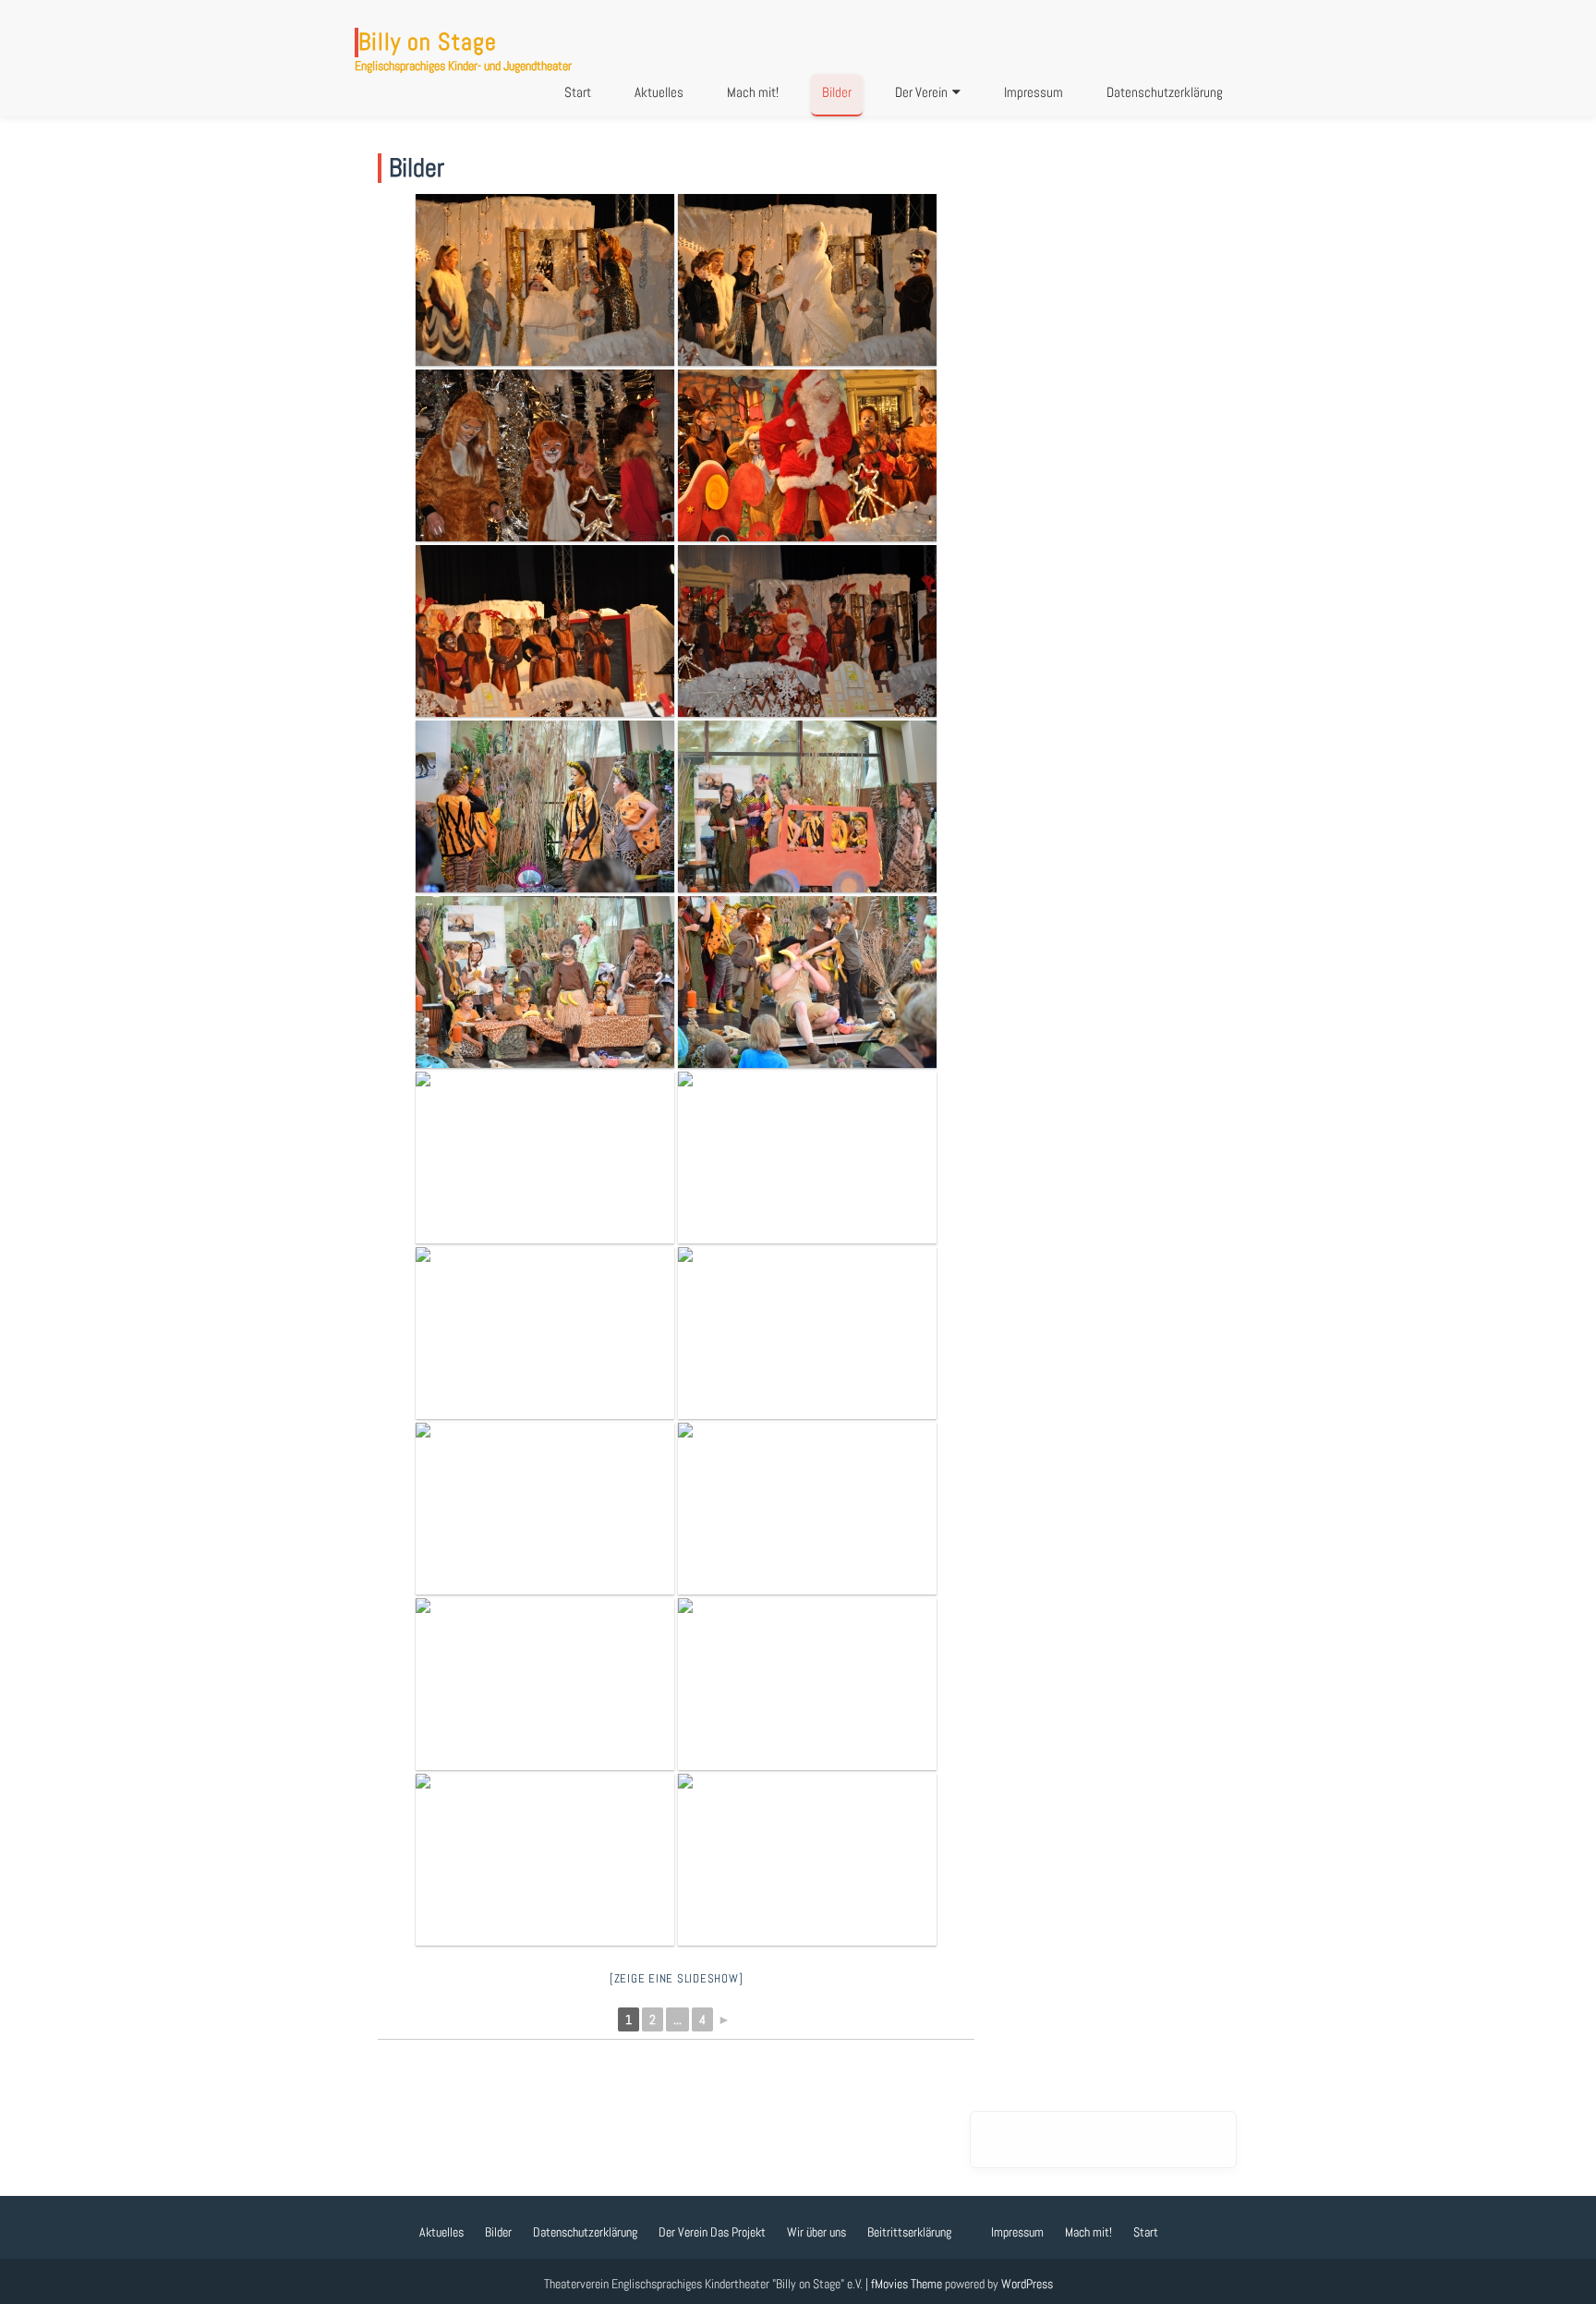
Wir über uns (816, 2232)
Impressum (1034, 92)
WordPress (1027, 2284)
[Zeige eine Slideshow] (677, 1978)
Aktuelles (659, 92)
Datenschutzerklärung (1165, 92)
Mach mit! (753, 92)
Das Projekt (738, 2232)
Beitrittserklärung (909, 2232)
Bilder (837, 92)
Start (578, 92)
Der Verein (921, 92)
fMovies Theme (907, 2284)
